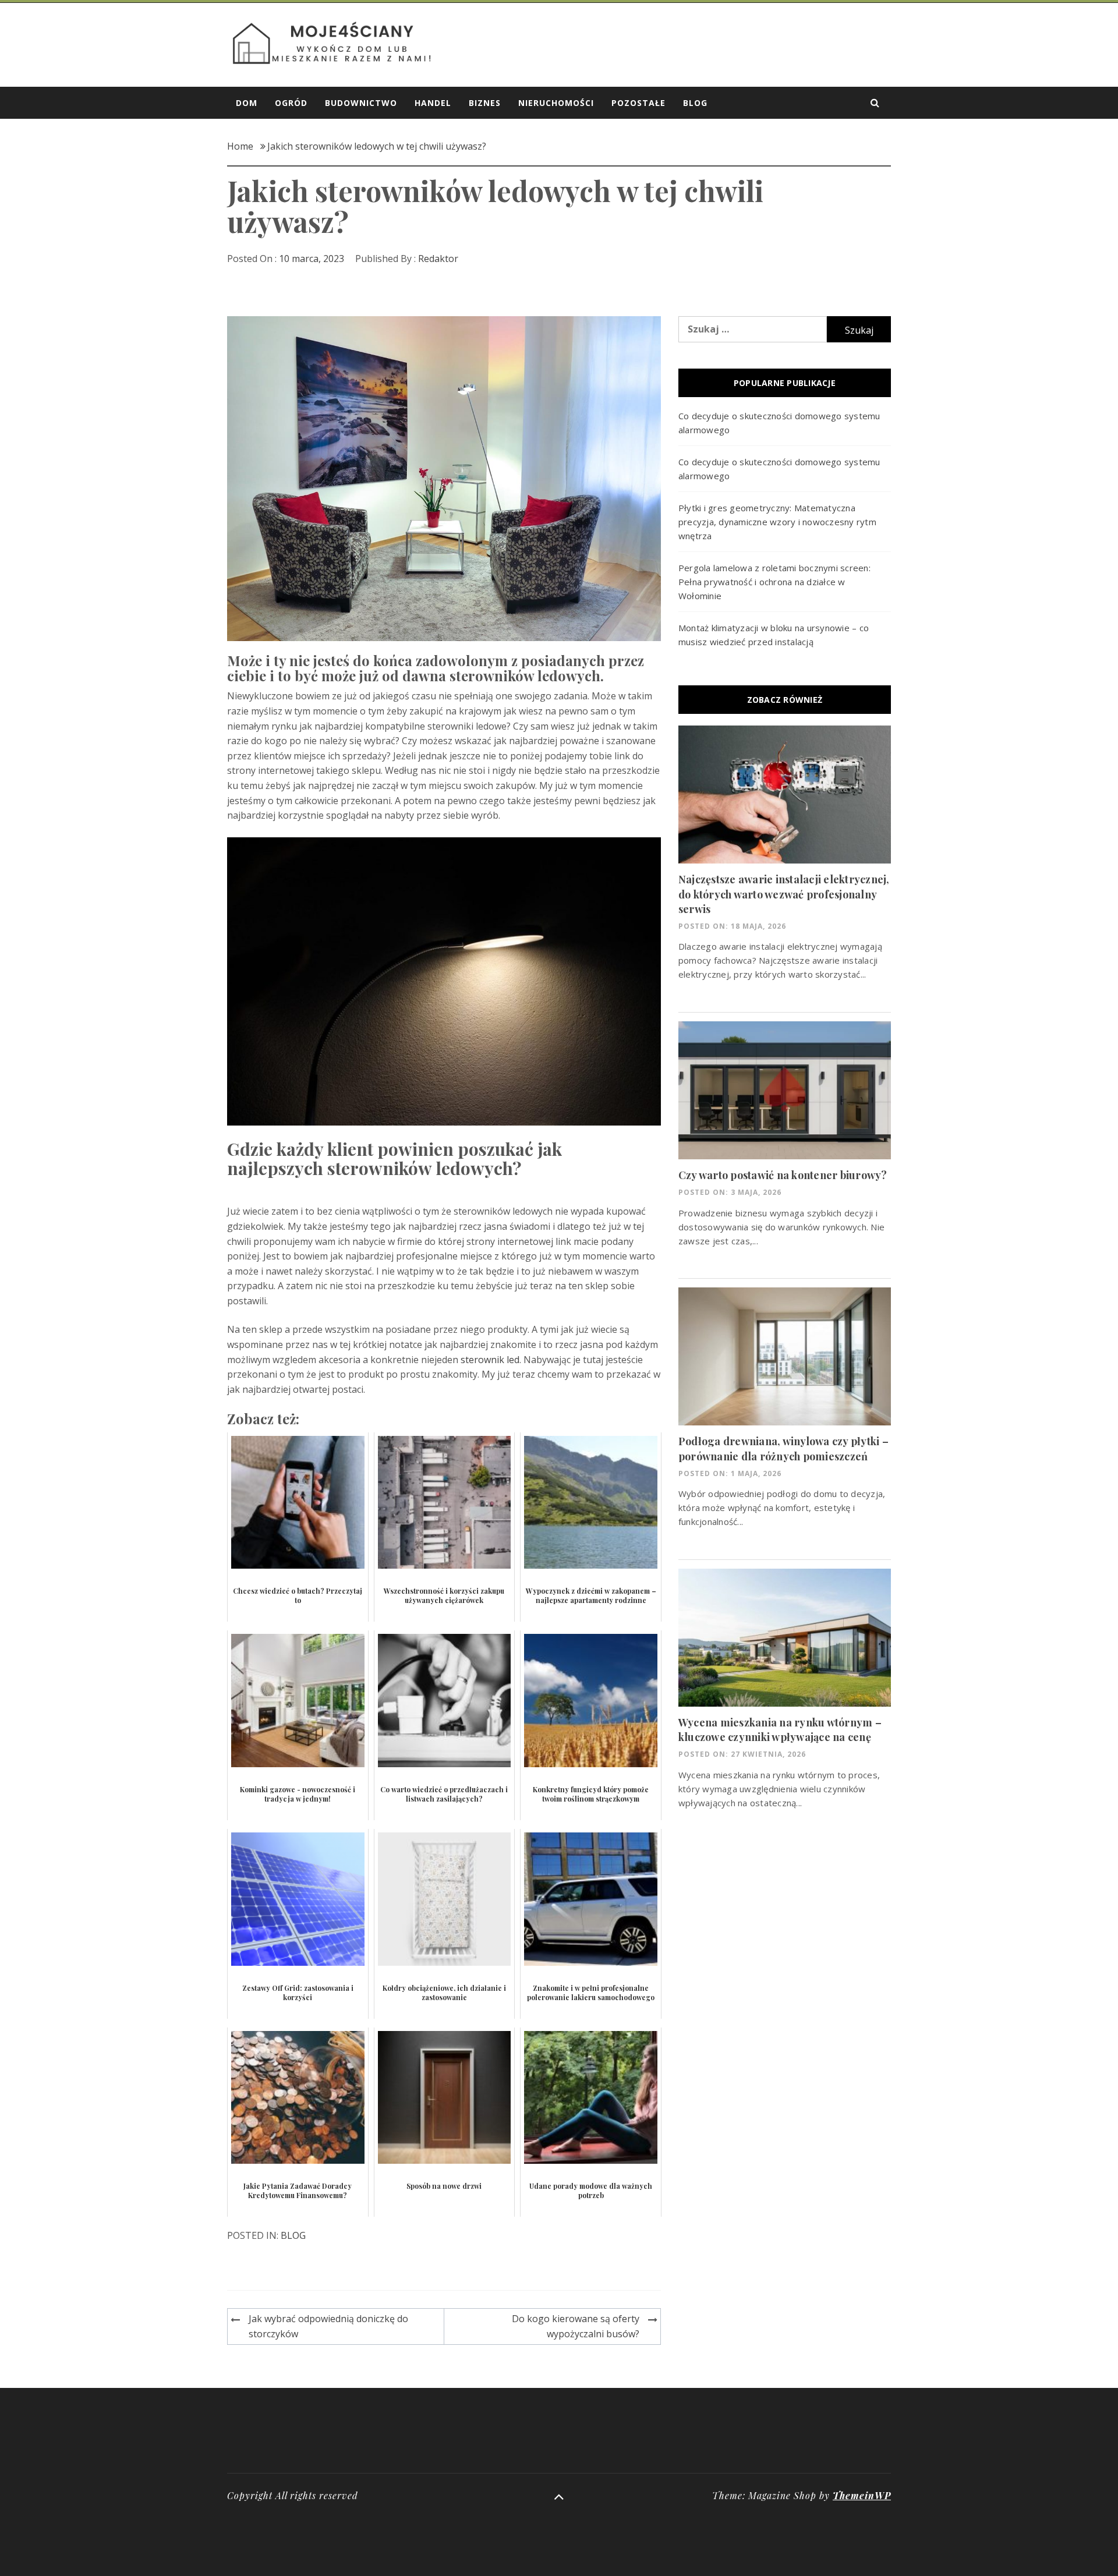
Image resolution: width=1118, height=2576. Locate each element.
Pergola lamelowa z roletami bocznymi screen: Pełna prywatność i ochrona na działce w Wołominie (774, 582)
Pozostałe (638, 103)
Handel (433, 103)
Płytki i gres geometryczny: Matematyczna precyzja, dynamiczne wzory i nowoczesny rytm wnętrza (777, 522)
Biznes (485, 103)
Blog (695, 103)
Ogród (291, 103)
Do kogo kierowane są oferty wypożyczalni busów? (576, 2326)
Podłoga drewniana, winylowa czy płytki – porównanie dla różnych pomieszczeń (783, 1448)
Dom (247, 103)
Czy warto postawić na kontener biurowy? (783, 1175)
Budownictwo (361, 103)
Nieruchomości (556, 103)
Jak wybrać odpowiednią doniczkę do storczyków (328, 2326)
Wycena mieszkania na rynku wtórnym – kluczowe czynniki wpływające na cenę (780, 1730)
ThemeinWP (862, 2495)
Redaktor (438, 259)
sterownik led (490, 1360)
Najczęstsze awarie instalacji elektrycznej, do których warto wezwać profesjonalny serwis (784, 894)
